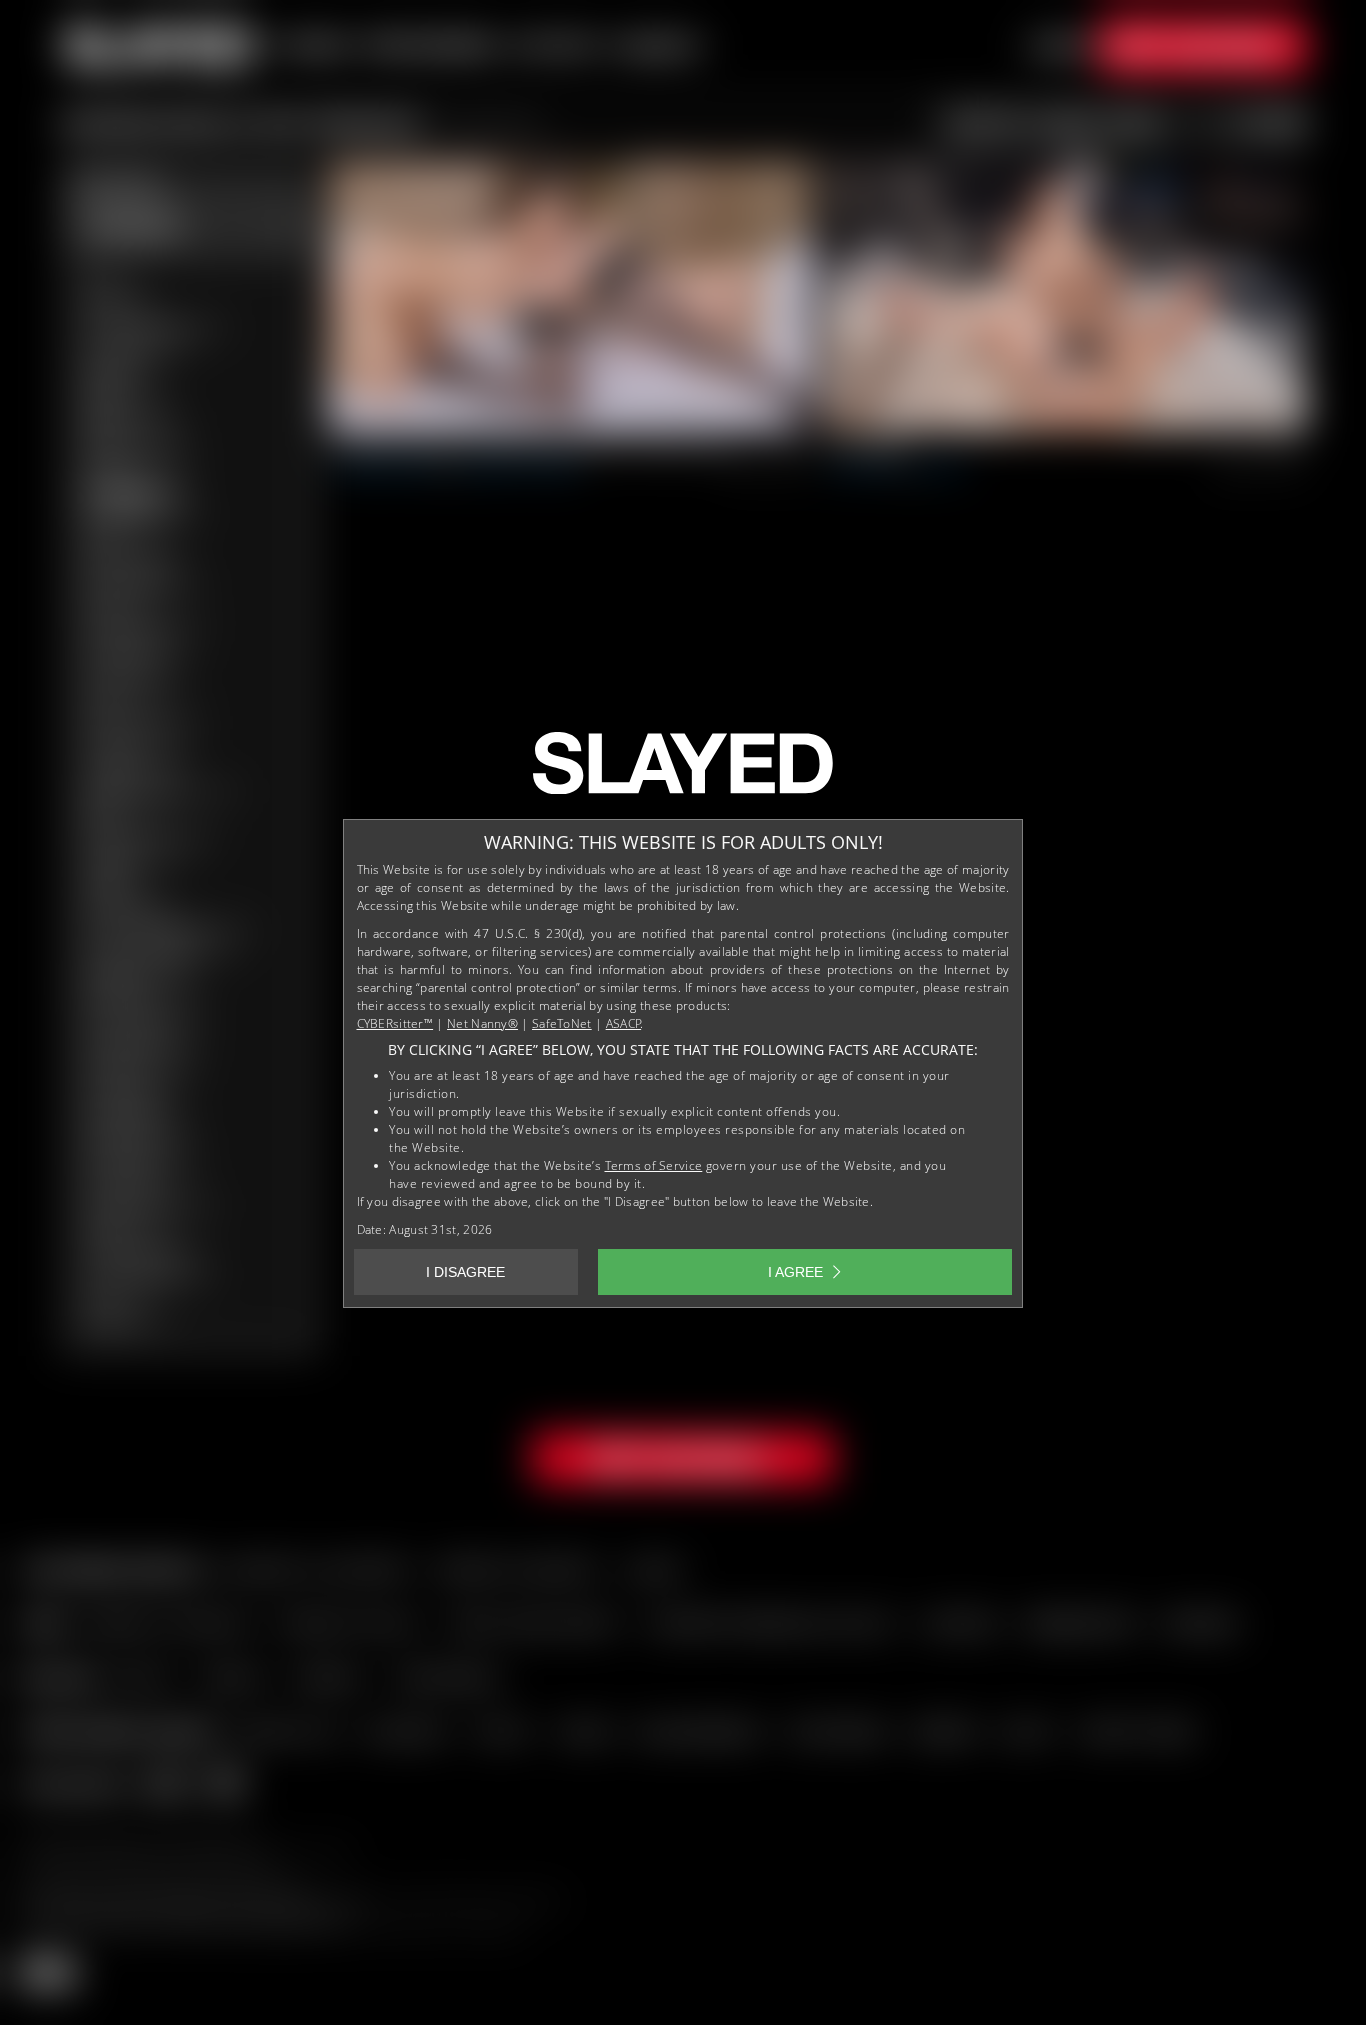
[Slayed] (683, 771)
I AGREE (795, 1272)
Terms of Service (654, 1165)
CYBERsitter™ (395, 1023)
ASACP (624, 1023)
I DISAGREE (465, 1272)
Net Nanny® (482, 1023)
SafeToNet (562, 1023)
